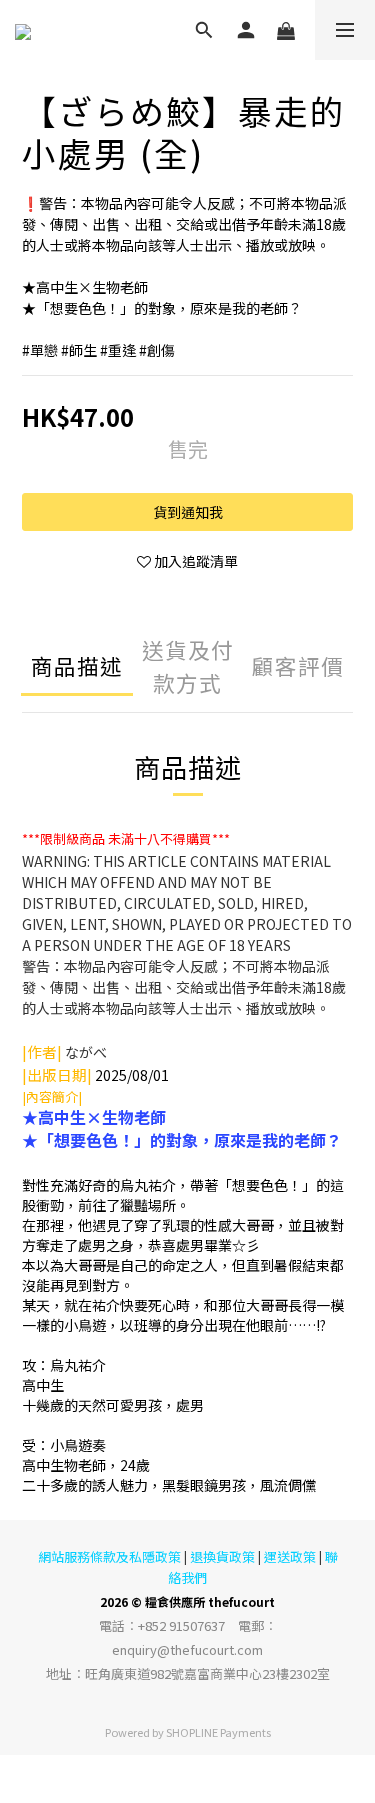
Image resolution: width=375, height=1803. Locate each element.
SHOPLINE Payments (218, 1732)
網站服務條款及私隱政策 (109, 1556)
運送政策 (290, 1556)
